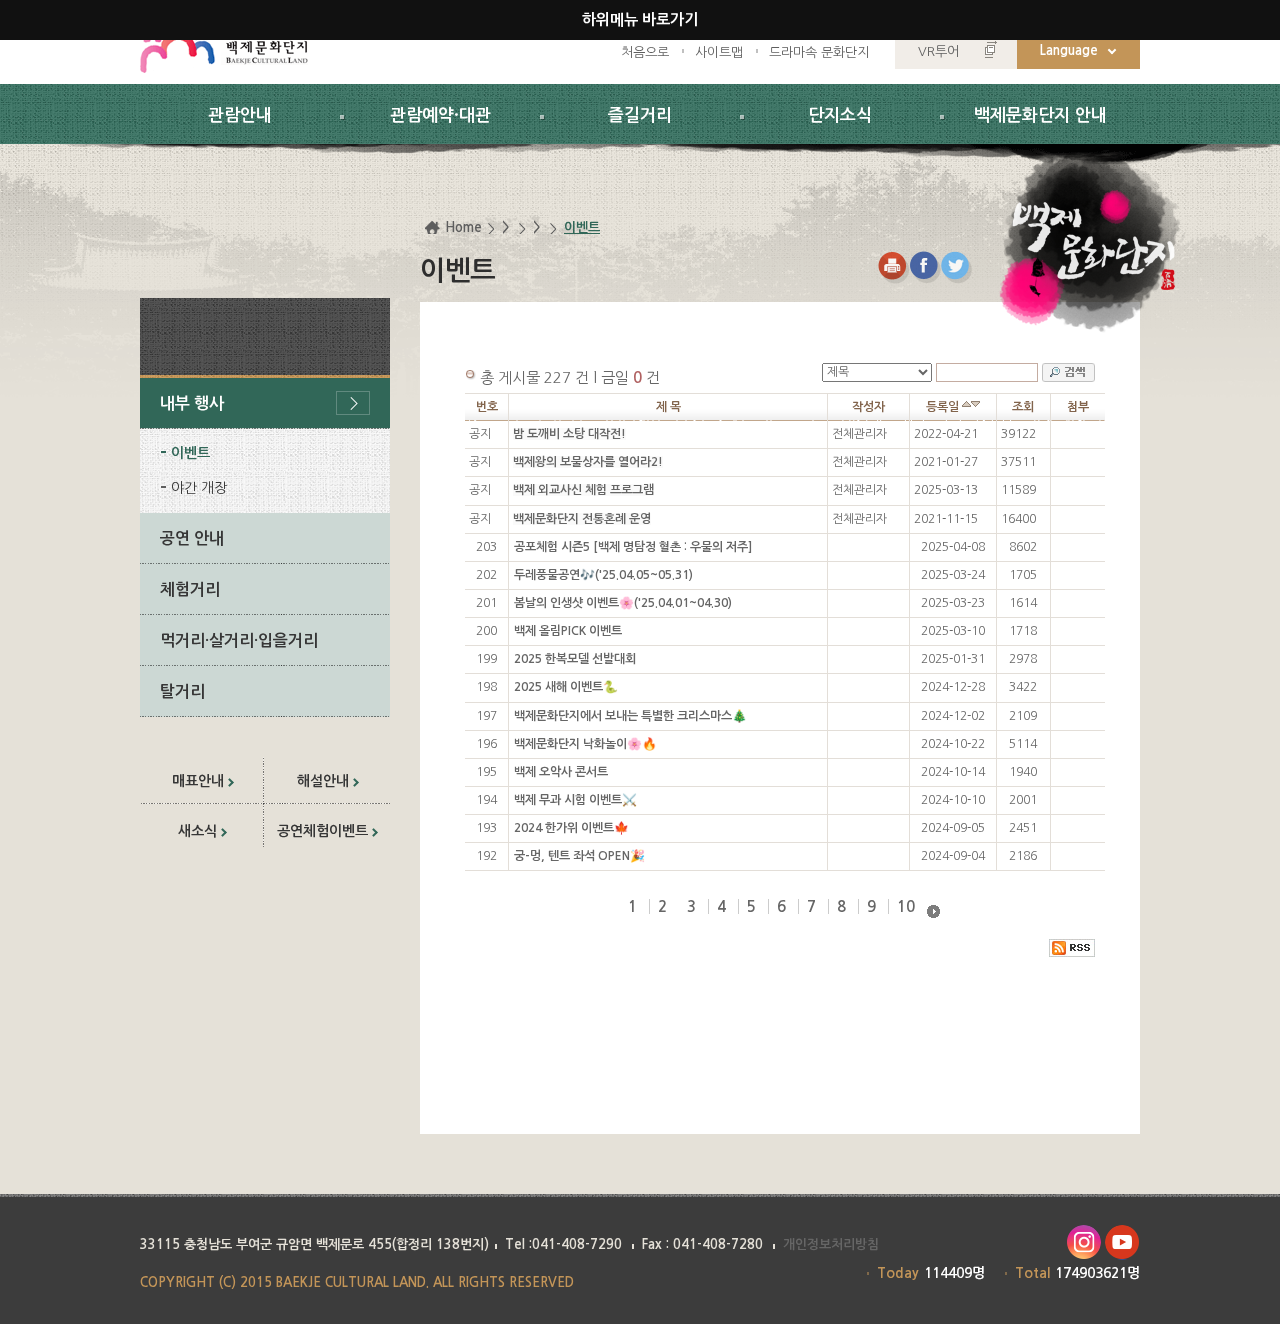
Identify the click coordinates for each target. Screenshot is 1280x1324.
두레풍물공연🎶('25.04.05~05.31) (603, 575)
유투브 (1122, 1242)
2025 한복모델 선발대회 (575, 659)
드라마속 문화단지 (819, 52)
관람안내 (240, 115)
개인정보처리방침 (831, 1244)
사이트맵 (719, 52)
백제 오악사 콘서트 (561, 772)
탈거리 (182, 691)
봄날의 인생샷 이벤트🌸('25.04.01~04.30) (623, 603)
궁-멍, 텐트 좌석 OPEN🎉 (579, 856)
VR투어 (938, 51)
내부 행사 (192, 403)
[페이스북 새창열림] (925, 267)
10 (906, 906)
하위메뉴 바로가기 (640, 19)
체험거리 (190, 589)
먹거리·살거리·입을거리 (239, 640)
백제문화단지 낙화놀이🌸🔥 (585, 744)
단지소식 (840, 115)
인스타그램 (1083, 1242)
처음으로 (645, 52)
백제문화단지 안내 (1040, 115)
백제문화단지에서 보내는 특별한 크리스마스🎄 (630, 716)
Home (463, 227)
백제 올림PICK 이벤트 (568, 631)
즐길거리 (640, 115)
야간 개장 (199, 488)
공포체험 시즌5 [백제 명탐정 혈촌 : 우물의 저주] (633, 547)
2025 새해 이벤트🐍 (566, 687)
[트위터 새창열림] (957, 267)
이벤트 (190, 453)
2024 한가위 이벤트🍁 (571, 828)
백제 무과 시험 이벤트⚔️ (575, 800)
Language (1069, 50)
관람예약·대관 (440, 115)
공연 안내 (192, 538)
